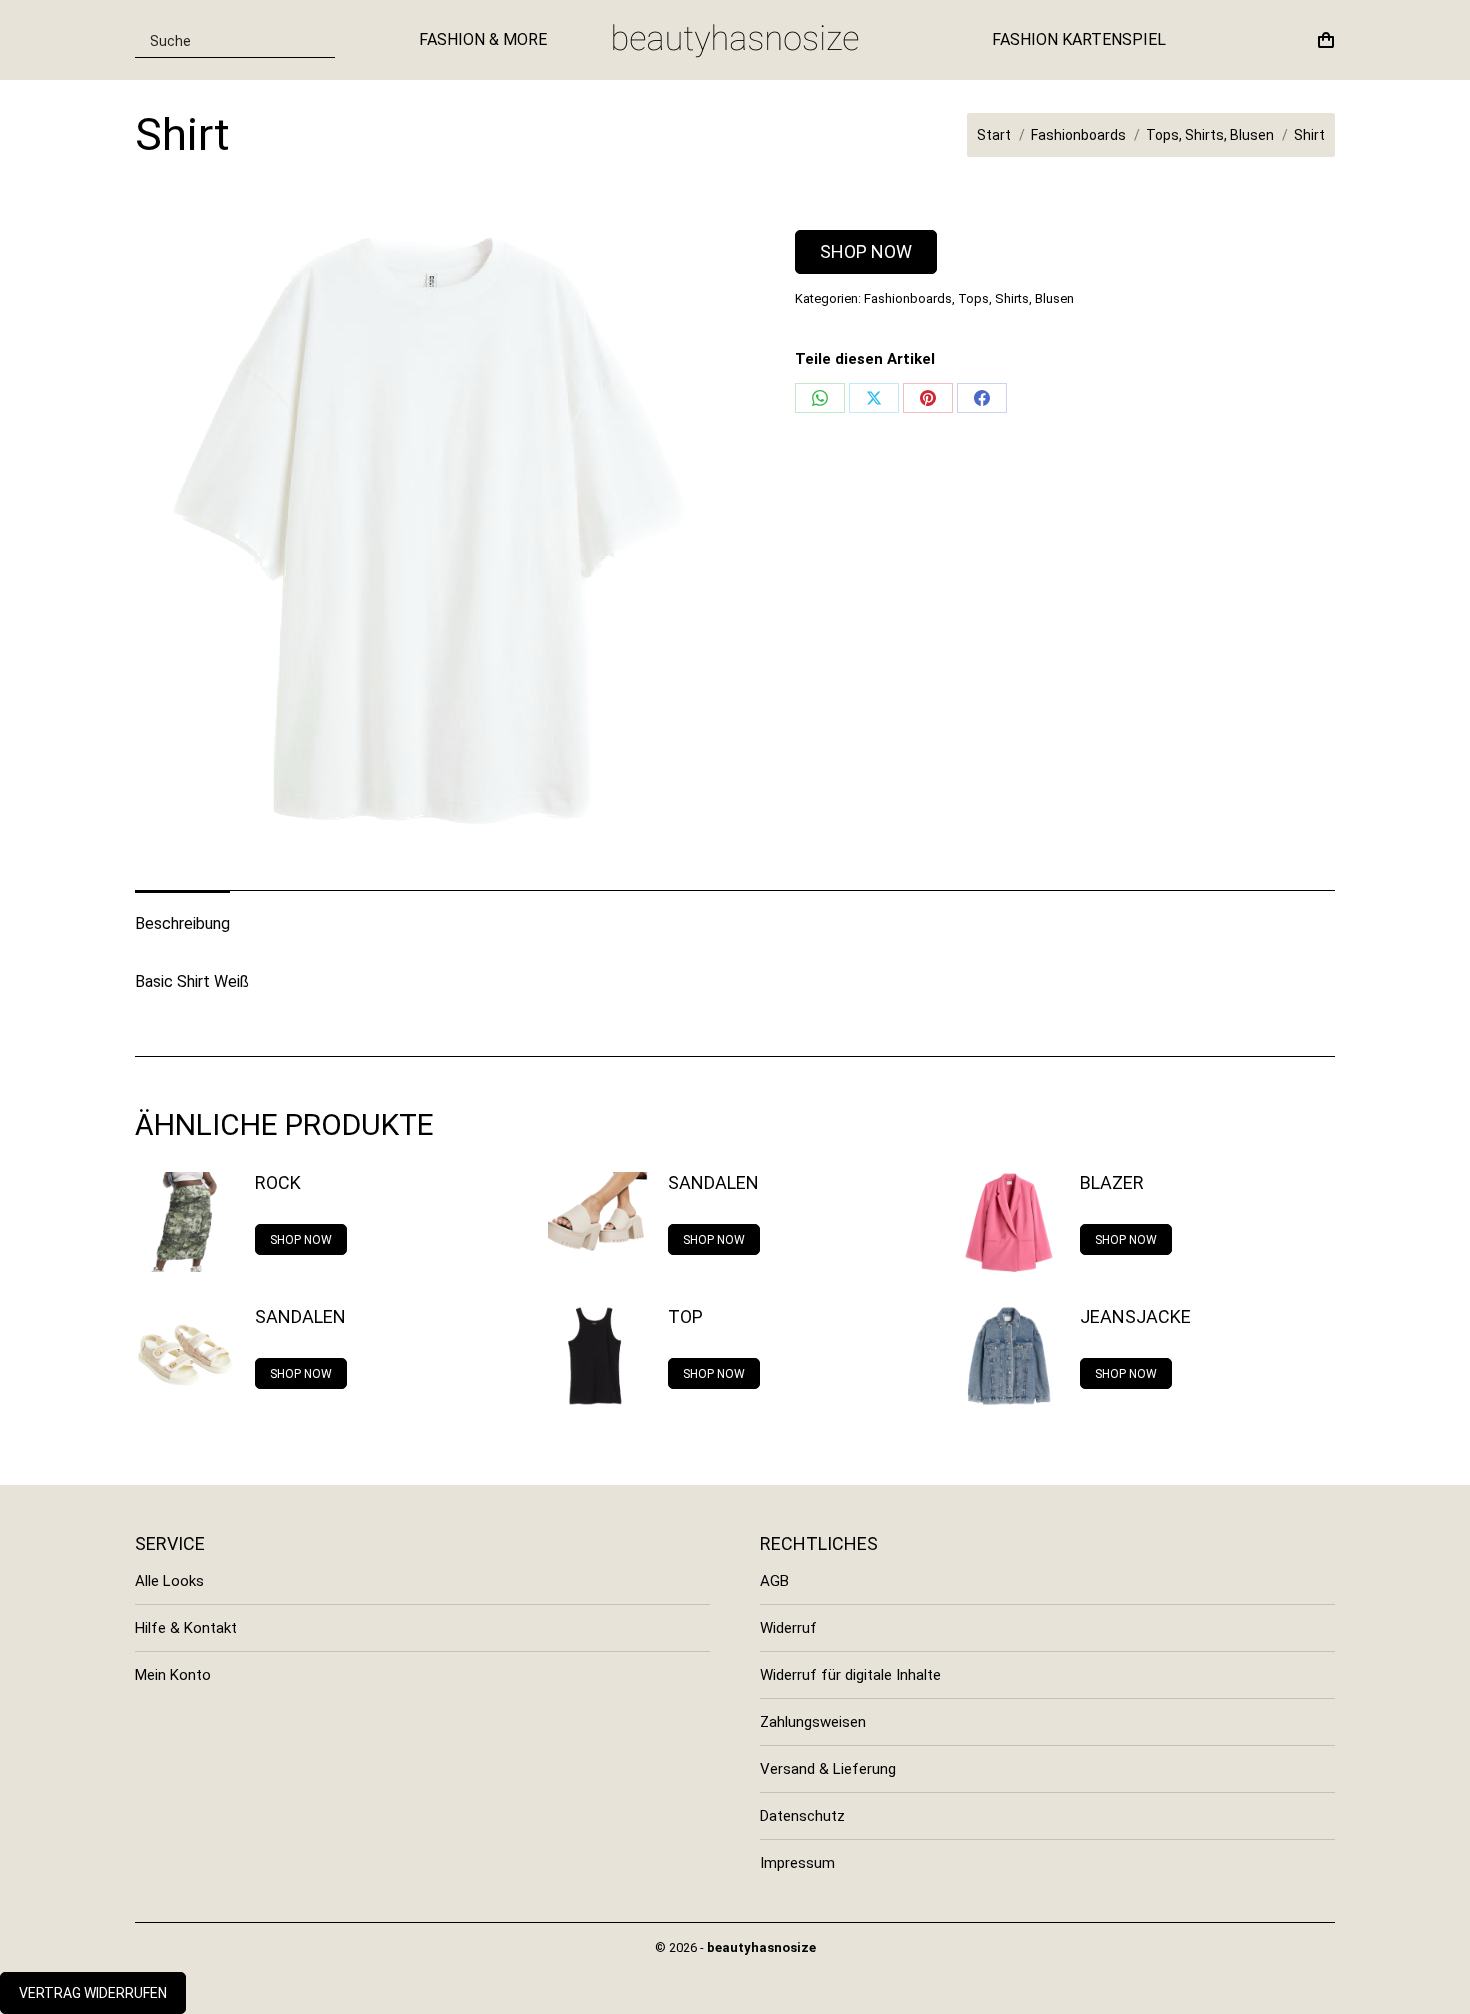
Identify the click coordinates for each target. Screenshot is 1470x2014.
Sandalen (713, 1182)
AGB (774, 1581)
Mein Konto (173, 1675)
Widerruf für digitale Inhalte (850, 1675)
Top (685, 1316)
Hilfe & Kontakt (186, 1628)
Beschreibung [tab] (182, 923)
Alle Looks (169, 1581)
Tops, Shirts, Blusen (1016, 298)
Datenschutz (802, 1816)
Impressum (797, 1863)
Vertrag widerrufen (93, 1993)
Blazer (1112, 1182)
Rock (278, 1182)
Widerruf (788, 1628)
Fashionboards (908, 298)
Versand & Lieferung (828, 1769)
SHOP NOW (866, 251)
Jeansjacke (1135, 1316)
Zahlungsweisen (813, 1722)
